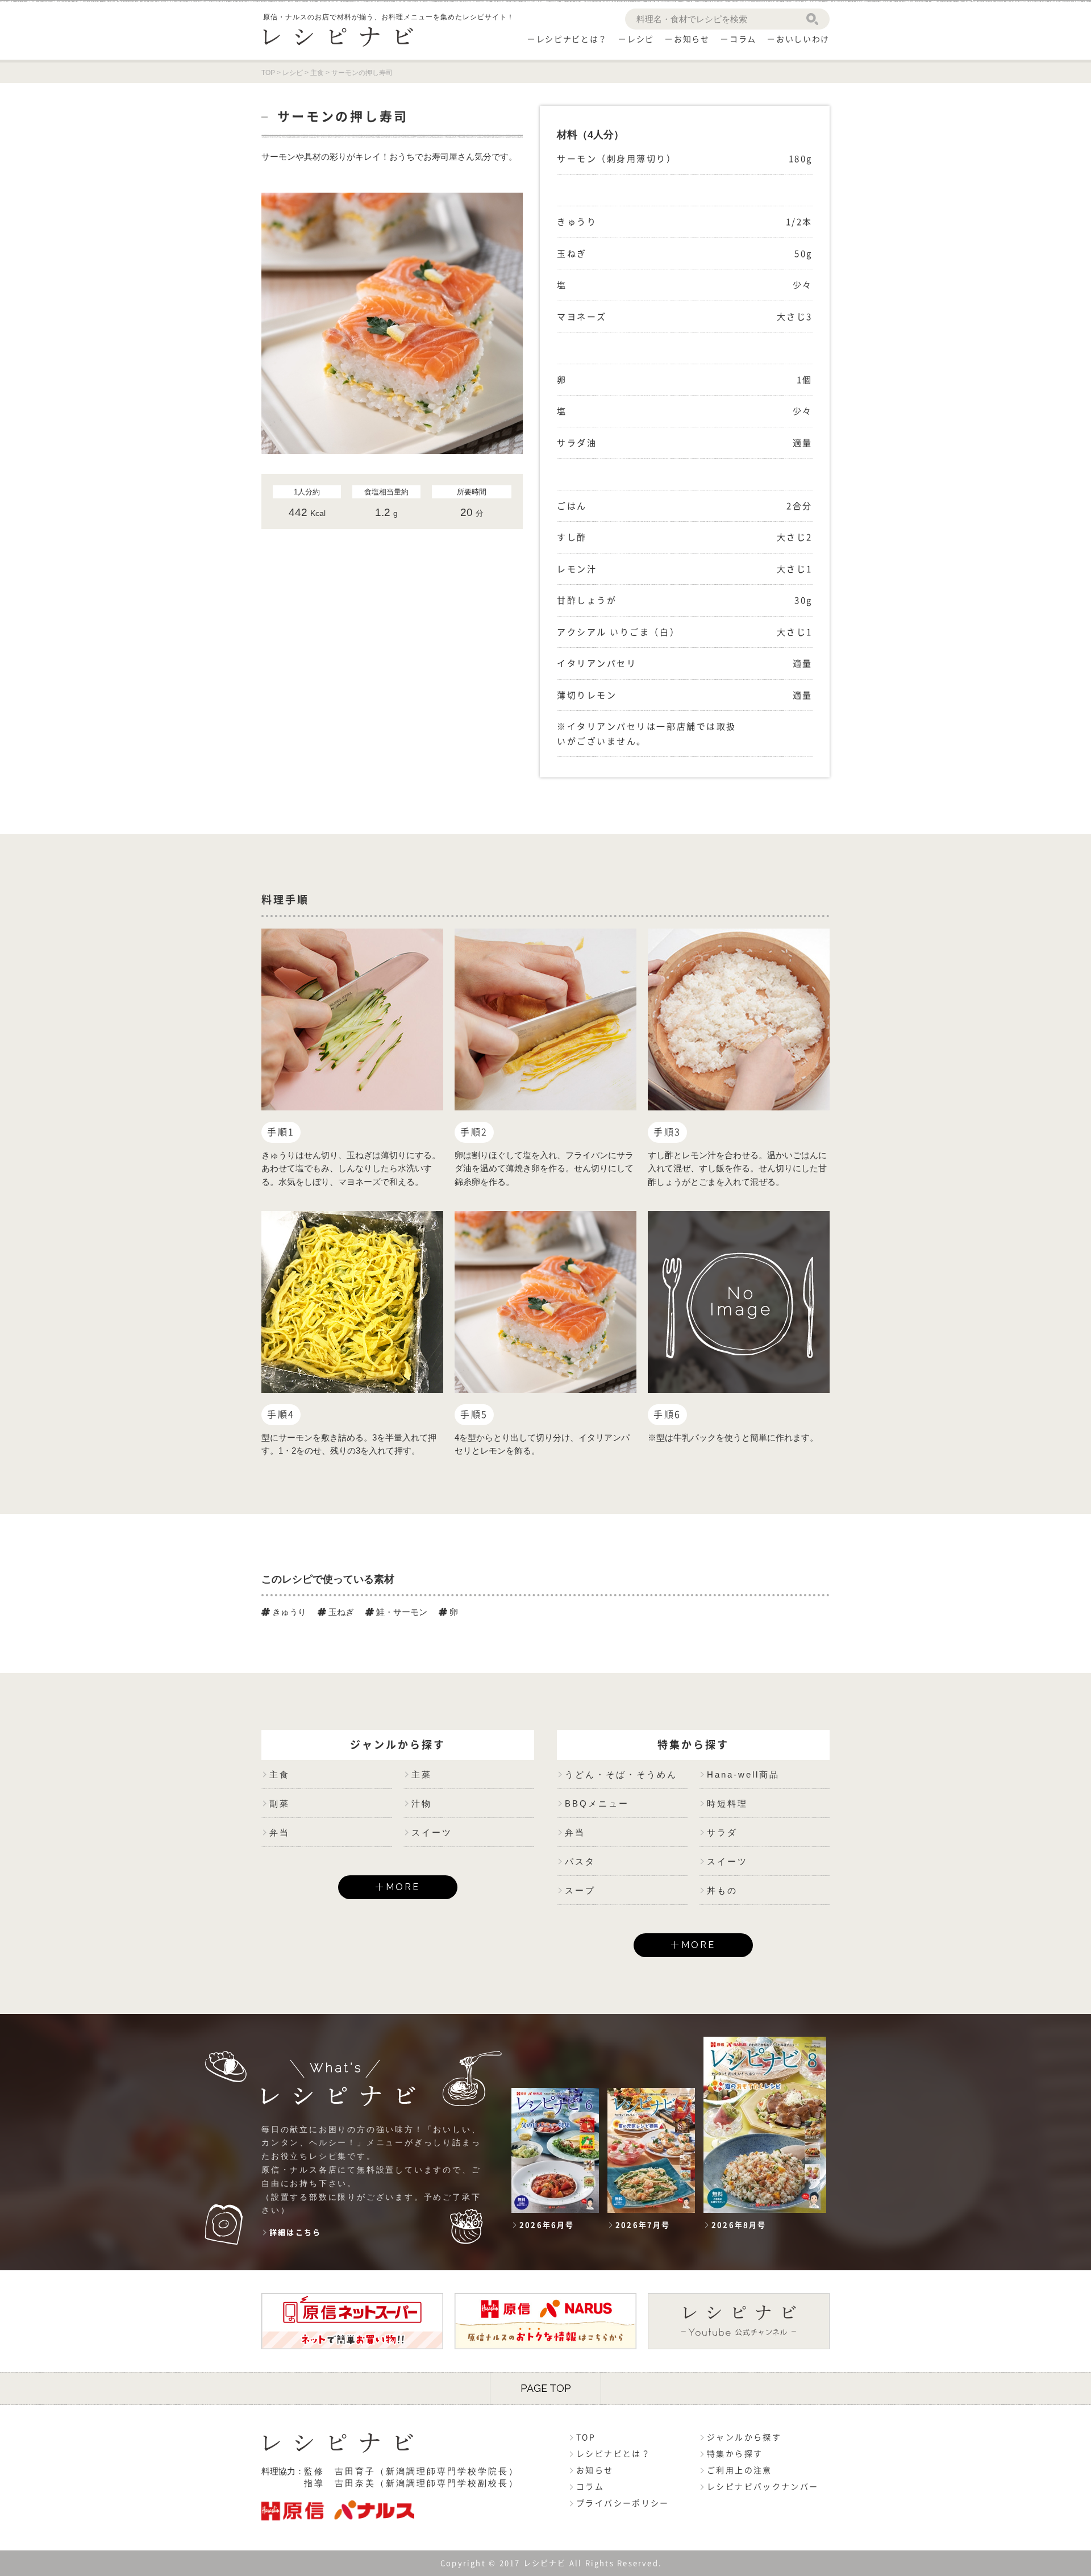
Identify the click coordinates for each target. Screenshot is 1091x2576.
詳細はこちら (295, 2232)
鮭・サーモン (401, 1612)
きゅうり (288, 1612)
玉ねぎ (340, 1612)
